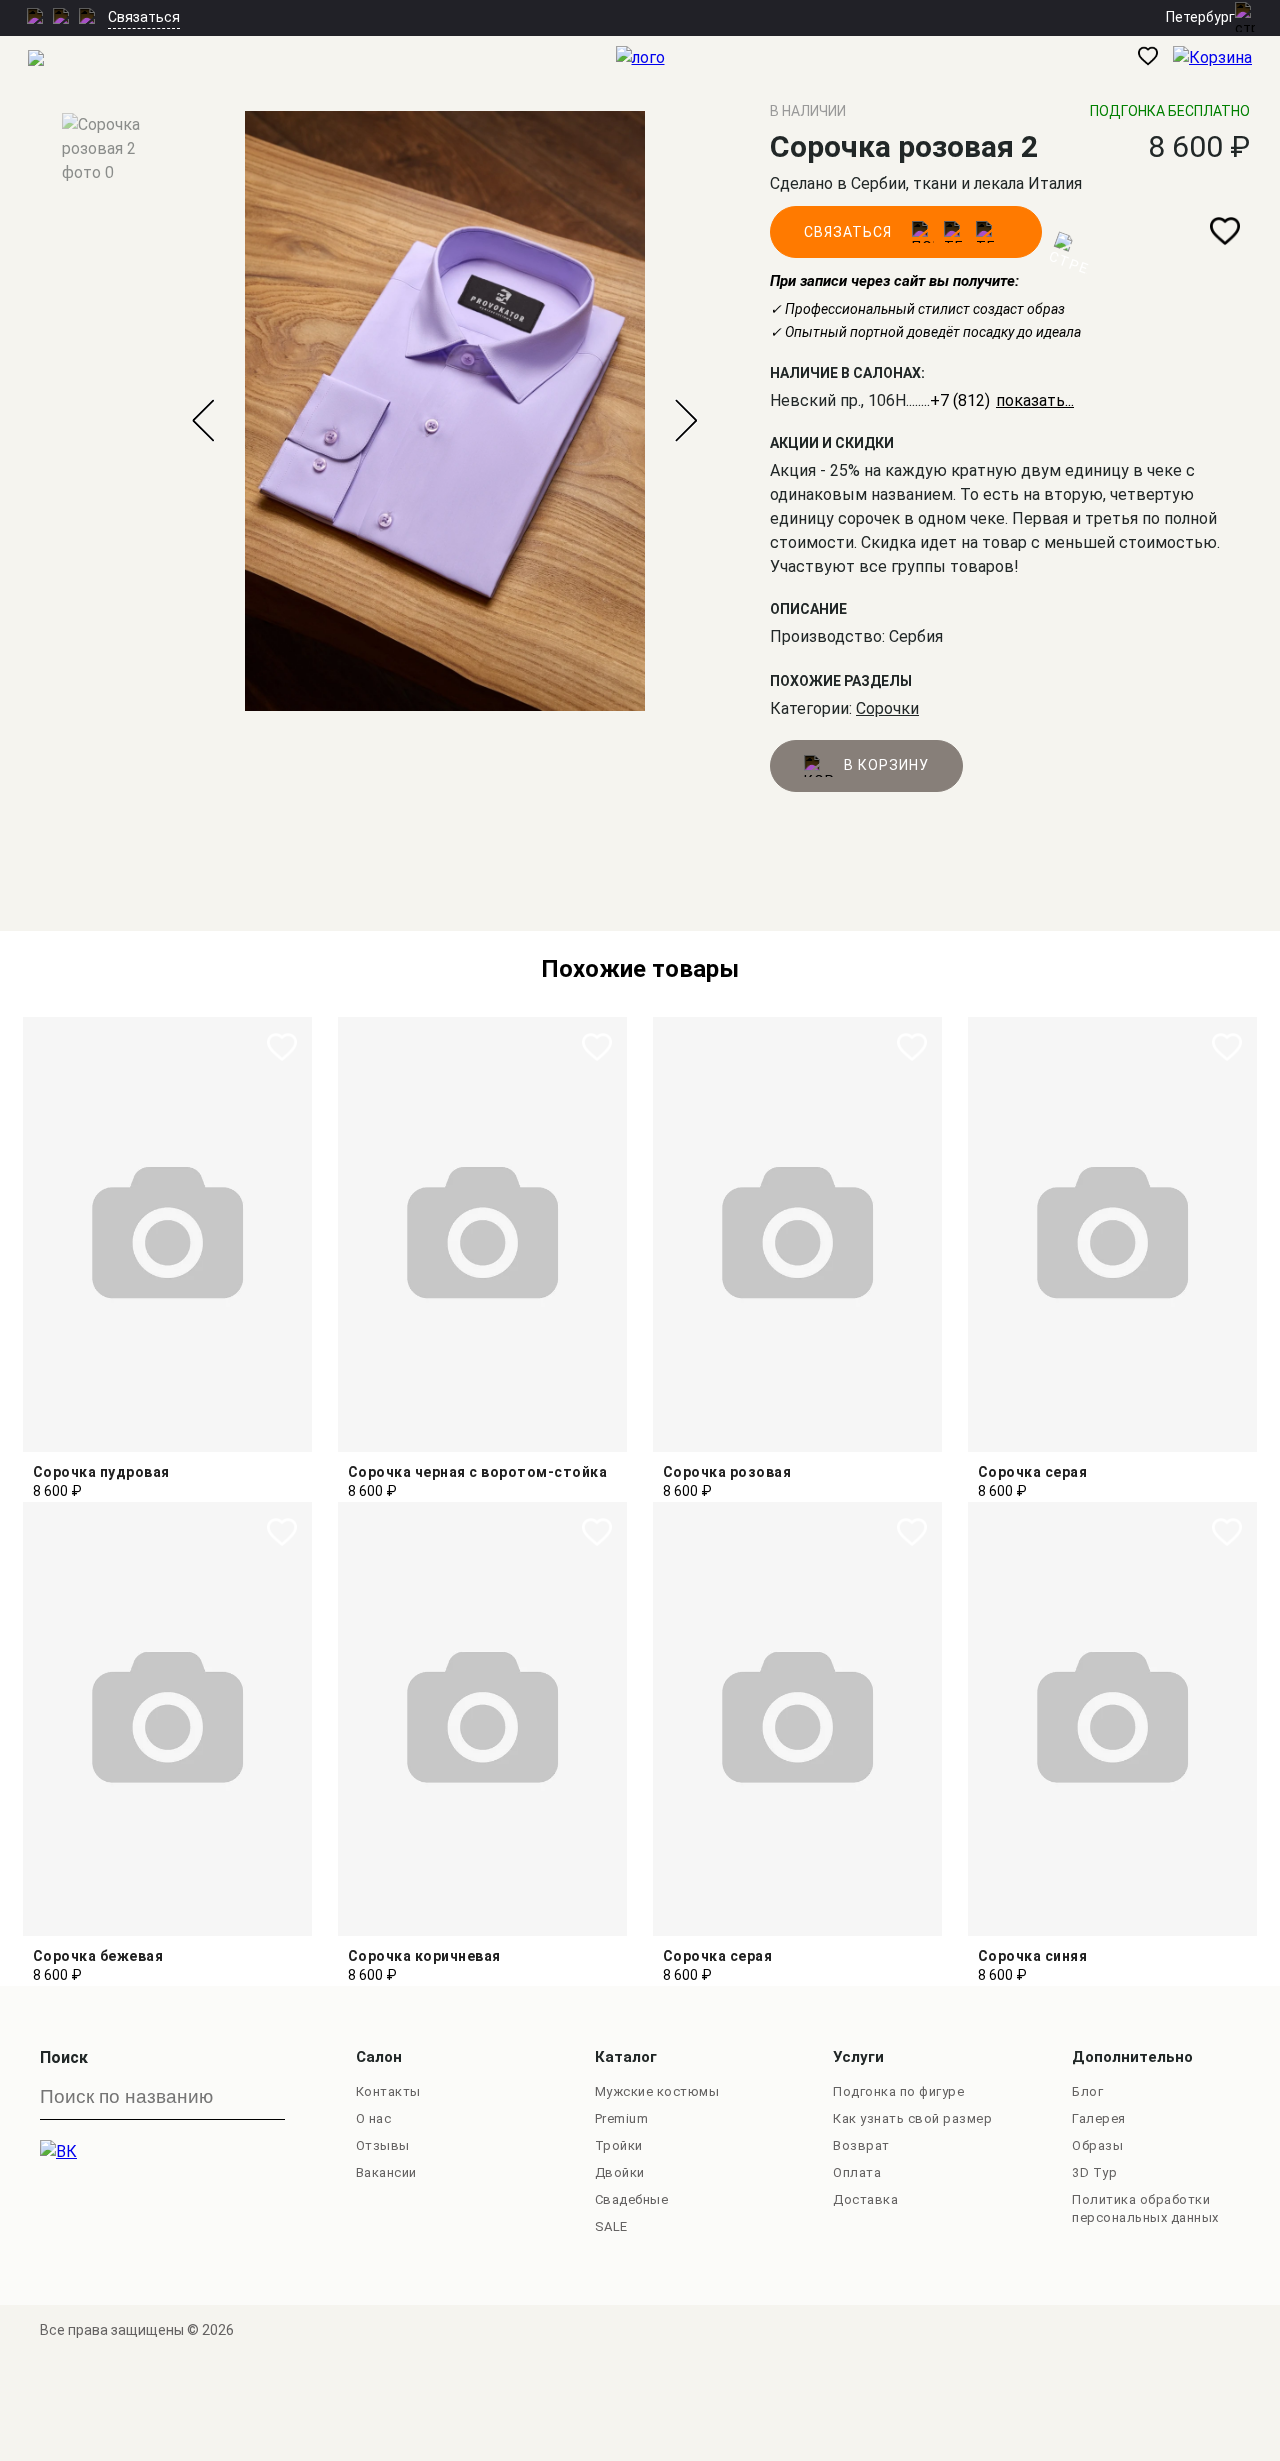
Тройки (619, 2145)
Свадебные (632, 2199)
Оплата (857, 2172)
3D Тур (1094, 2172)
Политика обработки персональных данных (1145, 2208)
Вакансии (386, 2172)
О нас (374, 2118)
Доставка (865, 2199)
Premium (622, 2118)
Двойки (620, 2172)
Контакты (388, 2091)
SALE (611, 2226)
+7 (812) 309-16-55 (999, 400)
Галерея (1099, 2118)
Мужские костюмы (657, 2091)
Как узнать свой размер (912, 2118)
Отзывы (383, 2145)
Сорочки (887, 708)
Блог (1087, 2091)
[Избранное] (1155, 59)
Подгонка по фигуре (898, 2091)
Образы (1097, 2145)
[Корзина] (1226, 59)
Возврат (861, 2145)
